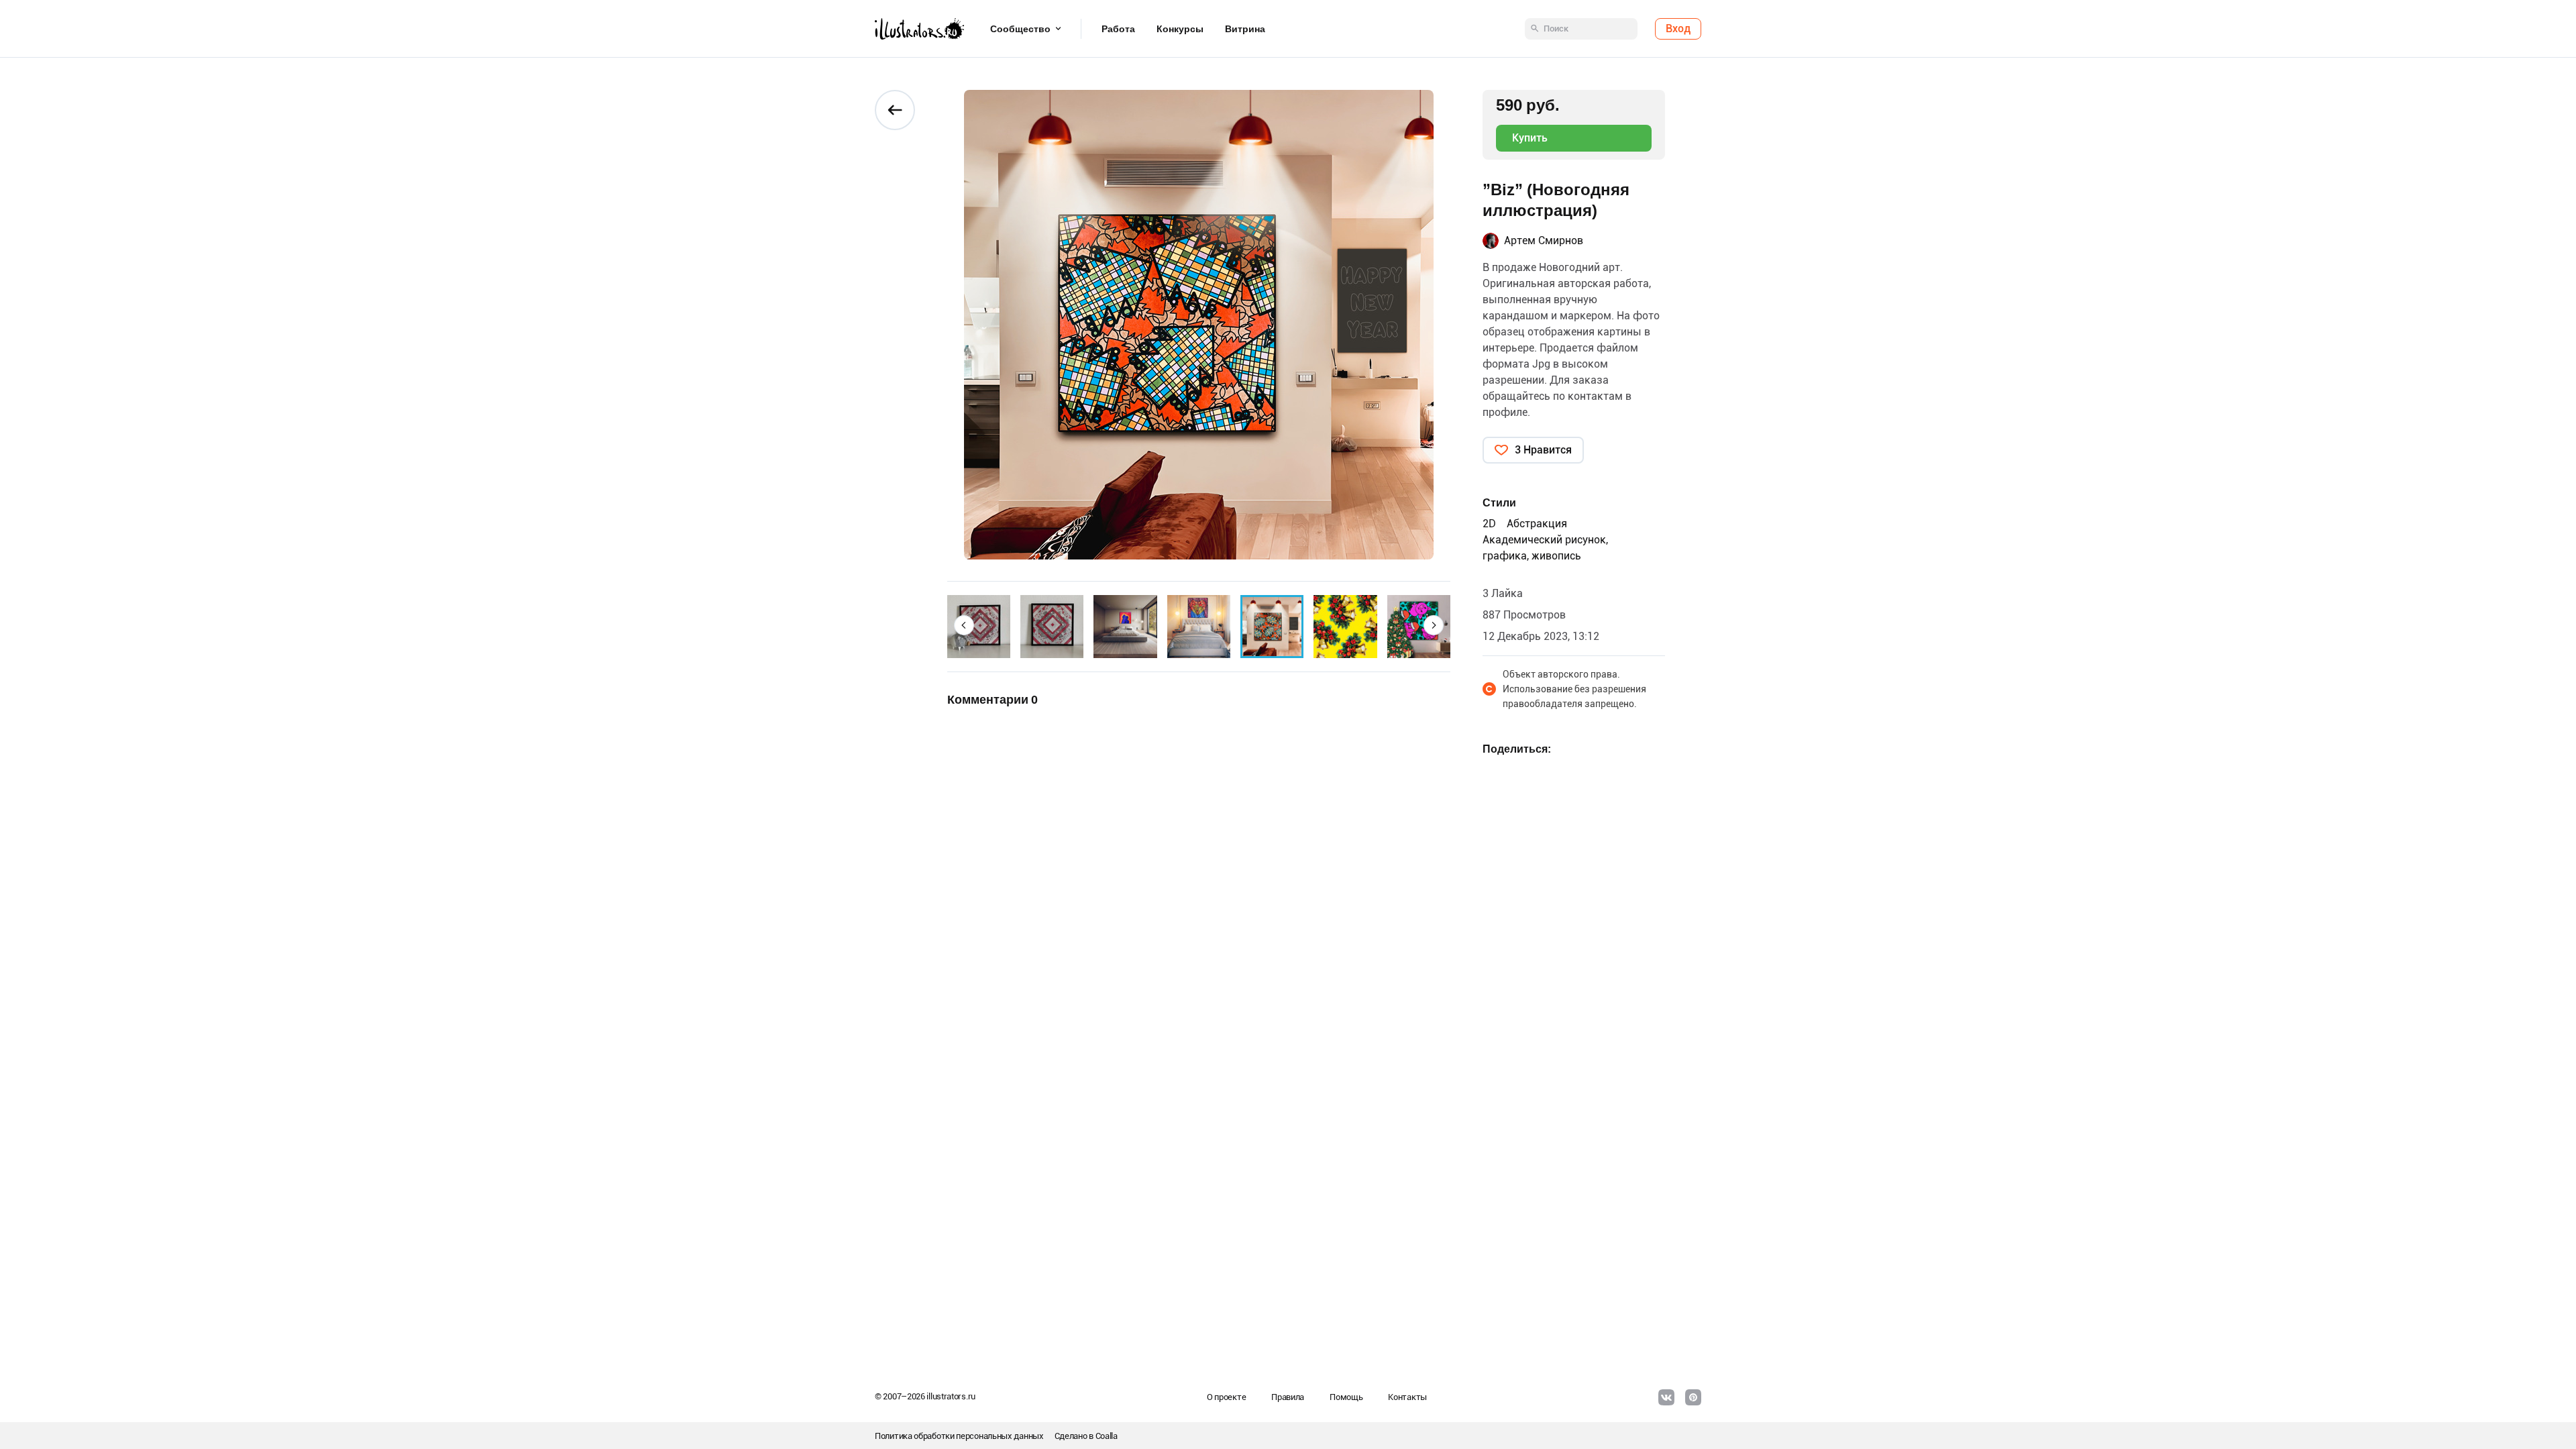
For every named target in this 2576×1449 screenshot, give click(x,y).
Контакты (1407, 1397)
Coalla (1107, 1436)
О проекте (1226, 1397)
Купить (1530, 138)
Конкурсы (1180, 29)
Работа (1118, 29)
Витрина (1245, 29)
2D (1489, 524)
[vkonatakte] (1666, 1397)
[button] (964, 625)
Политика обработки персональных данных (959, 1436)
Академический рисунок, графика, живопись (1545, 548)
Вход (1678, 29)
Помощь (1346, 1397)
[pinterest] (1693, 1397)
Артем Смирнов (1544, 240)
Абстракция (1537, 524)
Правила (1288, 1397)
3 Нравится (1543, 450)
